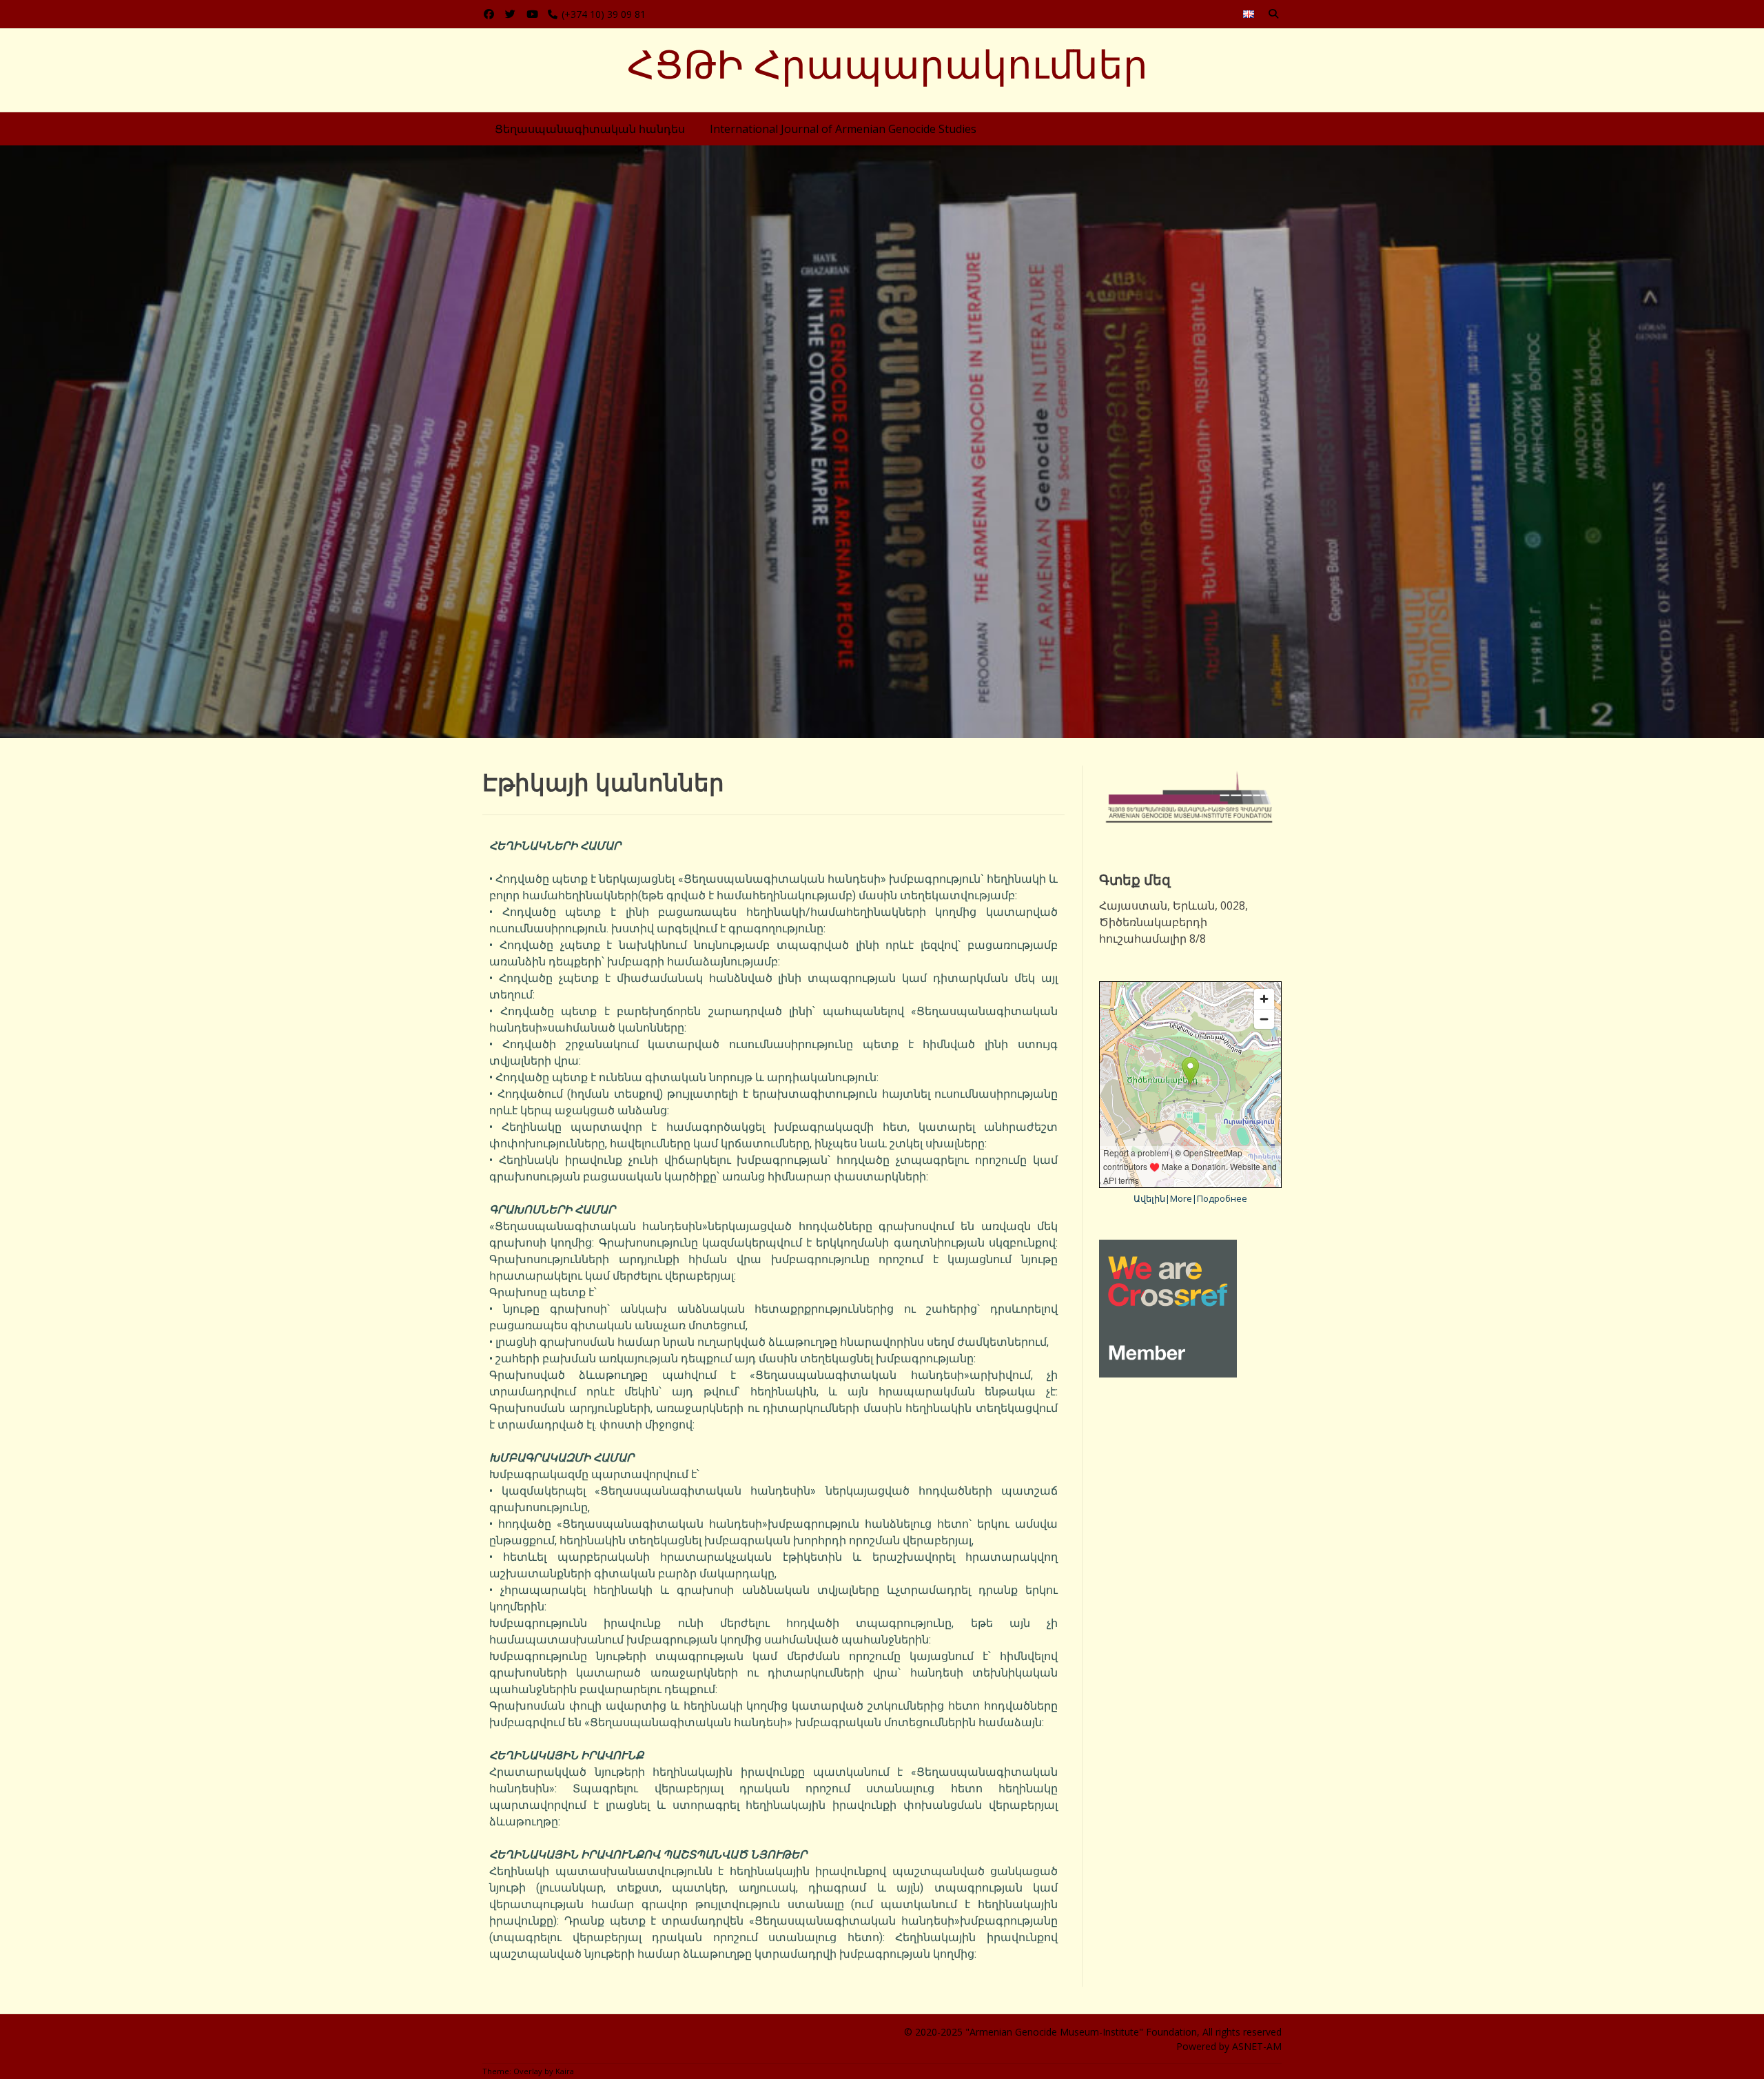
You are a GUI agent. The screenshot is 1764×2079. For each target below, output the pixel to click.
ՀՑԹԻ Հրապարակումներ (888, 65)
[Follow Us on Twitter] (510, 14)
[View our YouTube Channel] (532, 14)
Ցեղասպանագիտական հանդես (590, 129)
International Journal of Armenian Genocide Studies (843, 129)
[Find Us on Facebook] (489, 14)
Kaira (565, 2071)
